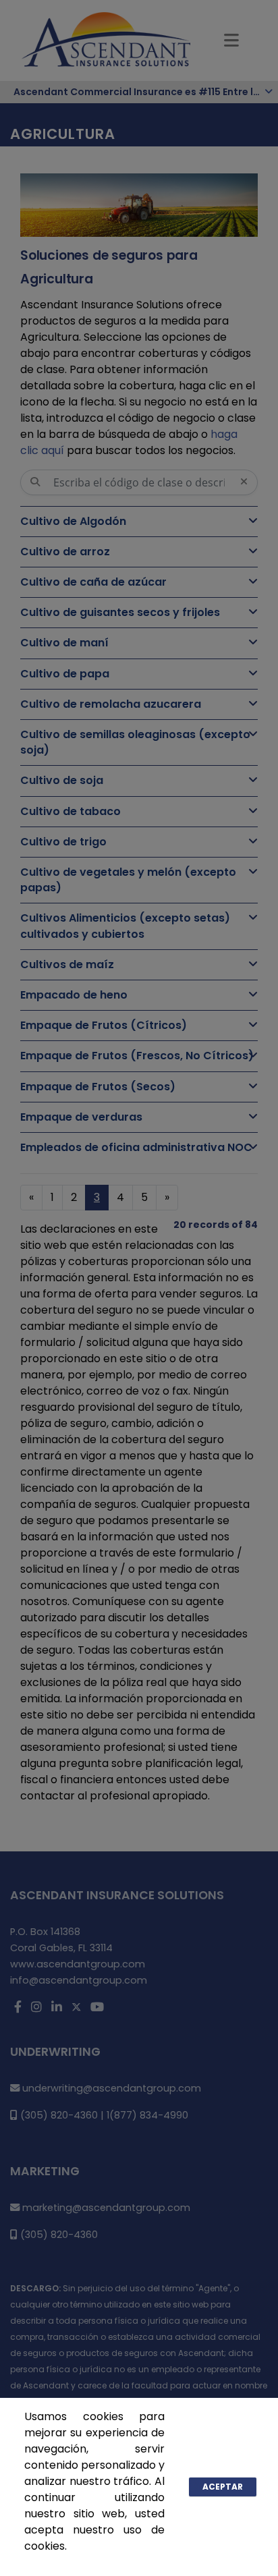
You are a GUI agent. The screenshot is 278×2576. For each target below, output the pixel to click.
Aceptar (223, 2487)
